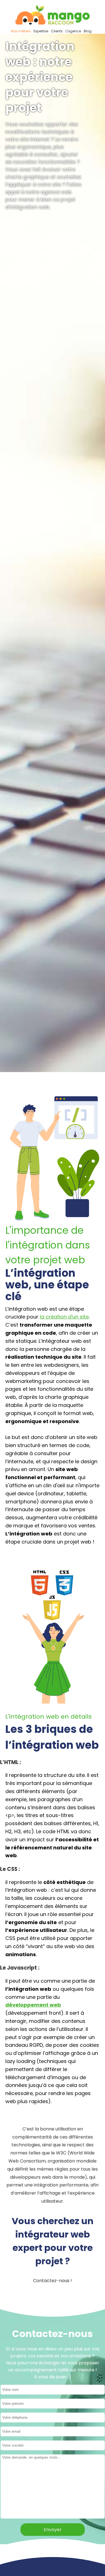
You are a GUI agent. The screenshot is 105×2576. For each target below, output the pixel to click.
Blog (88, 31)
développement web (33, 2005)
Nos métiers (21, 31)
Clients (57, 31)
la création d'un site (64, 1317)
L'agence (73, 31)
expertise (41, 31)
